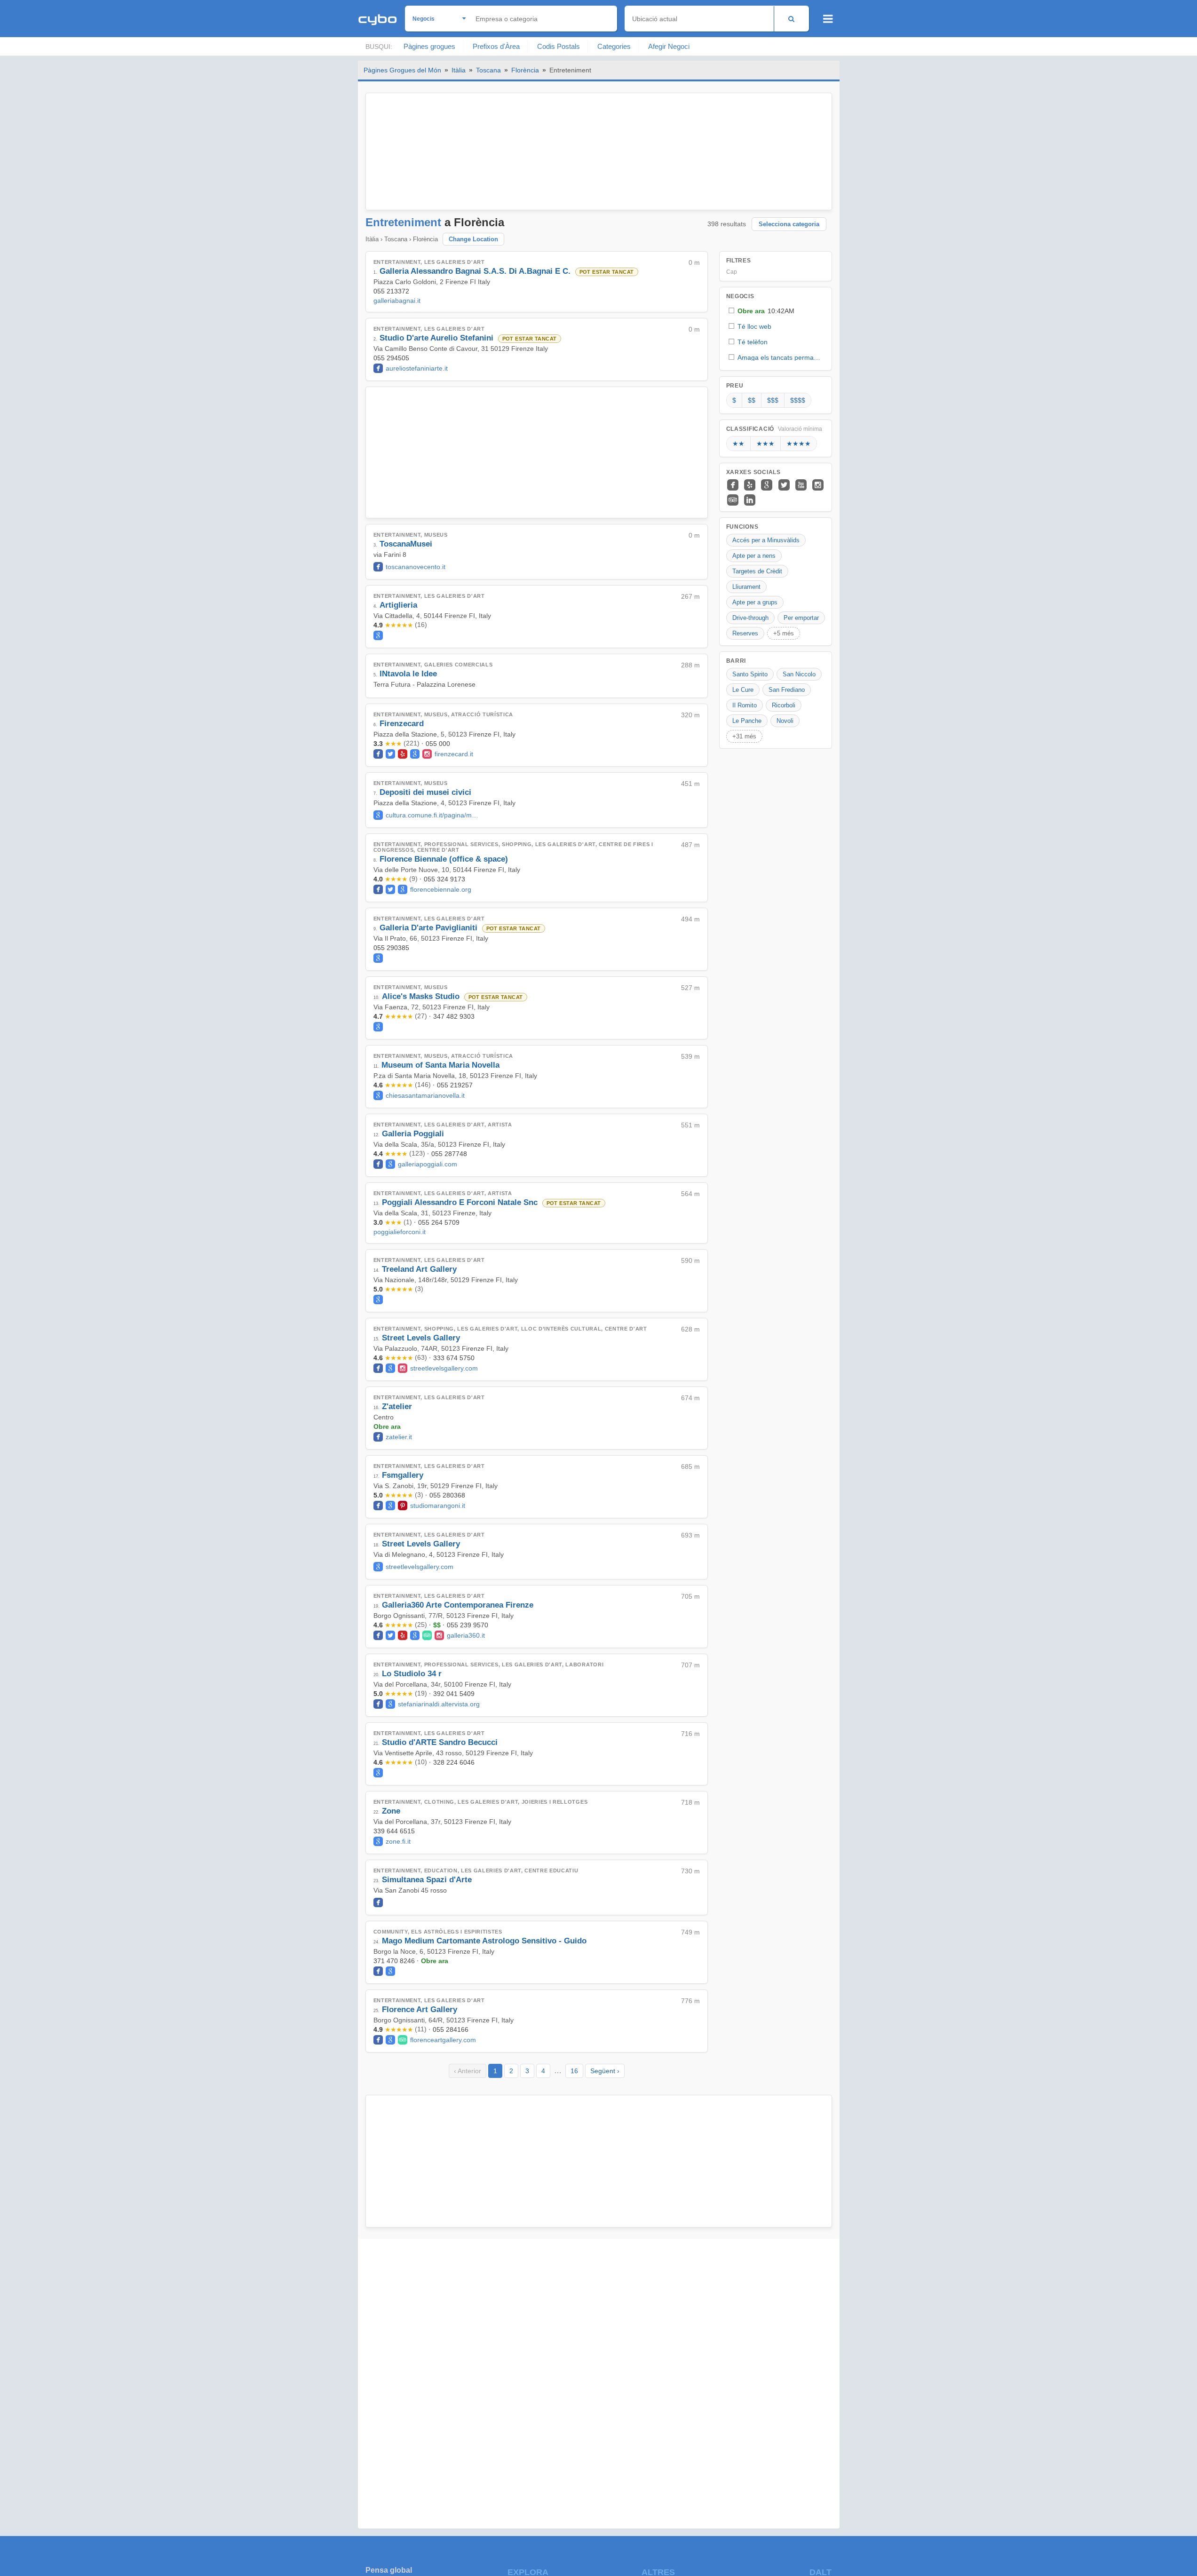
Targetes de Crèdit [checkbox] (757, 571)
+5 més (784, 633)
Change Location (473, 239)
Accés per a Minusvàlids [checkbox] (766, 540)
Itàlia (459, 70)
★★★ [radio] (765, 444)
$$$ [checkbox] (773, 400)
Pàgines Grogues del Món (402, 70)
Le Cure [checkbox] (743, 690)
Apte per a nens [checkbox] (754, 556)
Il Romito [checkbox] (745, 705)
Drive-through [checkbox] (750, 618)
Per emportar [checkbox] (801, 618)
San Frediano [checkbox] (787, 690)
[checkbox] (776, 311)
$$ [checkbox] (752, 400)
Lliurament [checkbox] (746, 587)
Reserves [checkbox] (745, 633)
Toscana (488, 70)
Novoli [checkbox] (785, 721)
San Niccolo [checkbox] (799, 674)
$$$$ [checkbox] (798, 400)
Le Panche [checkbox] (747, 721)
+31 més (744, 736)
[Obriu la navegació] (828, 19)
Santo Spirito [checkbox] (750, 674)
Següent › (605, 2071)
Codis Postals (559, 46)
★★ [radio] (738, 444)
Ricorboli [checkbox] (784, 705)
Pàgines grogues (429, 46)
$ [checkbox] (734, 400)
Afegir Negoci (669, 46)
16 (574, 2071)
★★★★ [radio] (799, 444)
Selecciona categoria (789, 224)
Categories (614, 46)
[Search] (791, 19)
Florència (525, 70)
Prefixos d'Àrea (496, 46)
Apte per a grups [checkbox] (755, 602)
